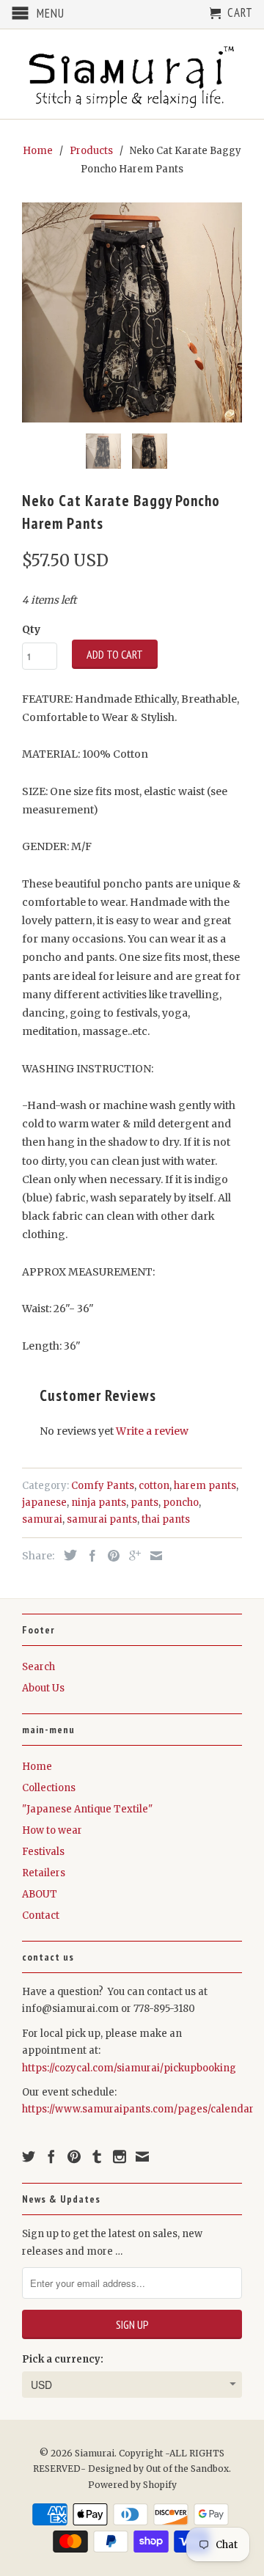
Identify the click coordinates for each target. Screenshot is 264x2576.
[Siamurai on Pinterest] (74, 2156)
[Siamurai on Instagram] (120, 2156)
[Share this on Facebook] (89, 1556)
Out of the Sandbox (187, 2469)
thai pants (166, 1519)
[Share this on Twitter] (67, 1555)
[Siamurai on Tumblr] (97, 2156)
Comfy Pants (103, 1486)
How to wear (52, 1830)
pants (144, 1503)
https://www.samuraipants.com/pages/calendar (138, 2109)
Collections (49, 1788)
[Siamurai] (132, 74)
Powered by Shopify (132, 2485)
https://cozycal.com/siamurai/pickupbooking (129, 2068)
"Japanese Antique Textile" (87, 1809)
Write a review (152, 1431)
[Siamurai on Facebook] (51, 2156)
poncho (181, 1503)
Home (37, 1767)
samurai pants (102, 1519)
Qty (31, 629)
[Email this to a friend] (153, 1556)
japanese (44, 1503)
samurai (42, 1519)
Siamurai (95, 2453)
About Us (43, 1688)
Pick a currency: (63, 2359)
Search (38, 1667)
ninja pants (99, 1503)
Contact (41, 1915)
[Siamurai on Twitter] (29, 2156)
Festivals (43, 1852)
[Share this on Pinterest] (110, 1556)
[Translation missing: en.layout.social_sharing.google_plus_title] (131, 1556)
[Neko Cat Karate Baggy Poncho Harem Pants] (132, 312)
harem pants (205, 1486)
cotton (154, 1486)
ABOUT (40, 1894)
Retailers (44, 1873)
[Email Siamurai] (142, 2156)
